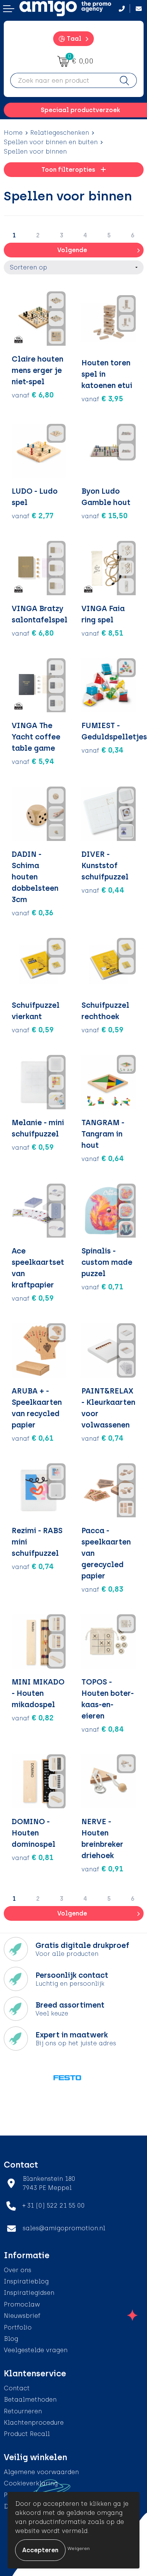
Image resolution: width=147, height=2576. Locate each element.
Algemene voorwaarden (41, 2472)
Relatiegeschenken (60, 133)
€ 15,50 (105, 516)
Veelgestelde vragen (36, 2350)
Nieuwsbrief (22, 2316)
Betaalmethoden (30, 2400)
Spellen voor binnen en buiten (51, 142)
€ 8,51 (102, 633)
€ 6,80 (33, 395)
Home (13, 133)
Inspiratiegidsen (29, 2293)
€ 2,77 (33, 516)
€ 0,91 (102, 1869)
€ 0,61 (33, 1438)
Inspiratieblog (26, 2281)
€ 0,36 (33, 913)
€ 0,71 (102, 1287)
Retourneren (23, 2411)
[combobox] (61, 80)
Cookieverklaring (31, 2483)
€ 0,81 (33, 1857)
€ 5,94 (33, 761)
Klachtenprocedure (34, 2423)
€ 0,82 (33, 1718)
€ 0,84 (103, 1729)
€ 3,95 (102, 399)
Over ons (18, 2270)
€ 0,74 (103, 1438)
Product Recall (27, 2434)
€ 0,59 (33, 1030)
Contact (17, 2388)
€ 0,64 (103, 1158)
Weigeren (79, 2548)
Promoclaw (22, 2304)
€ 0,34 (103, 750)
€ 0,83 (102, 1589)
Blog (11, 2339)
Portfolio (18, 2327)
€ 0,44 (103, 890)
